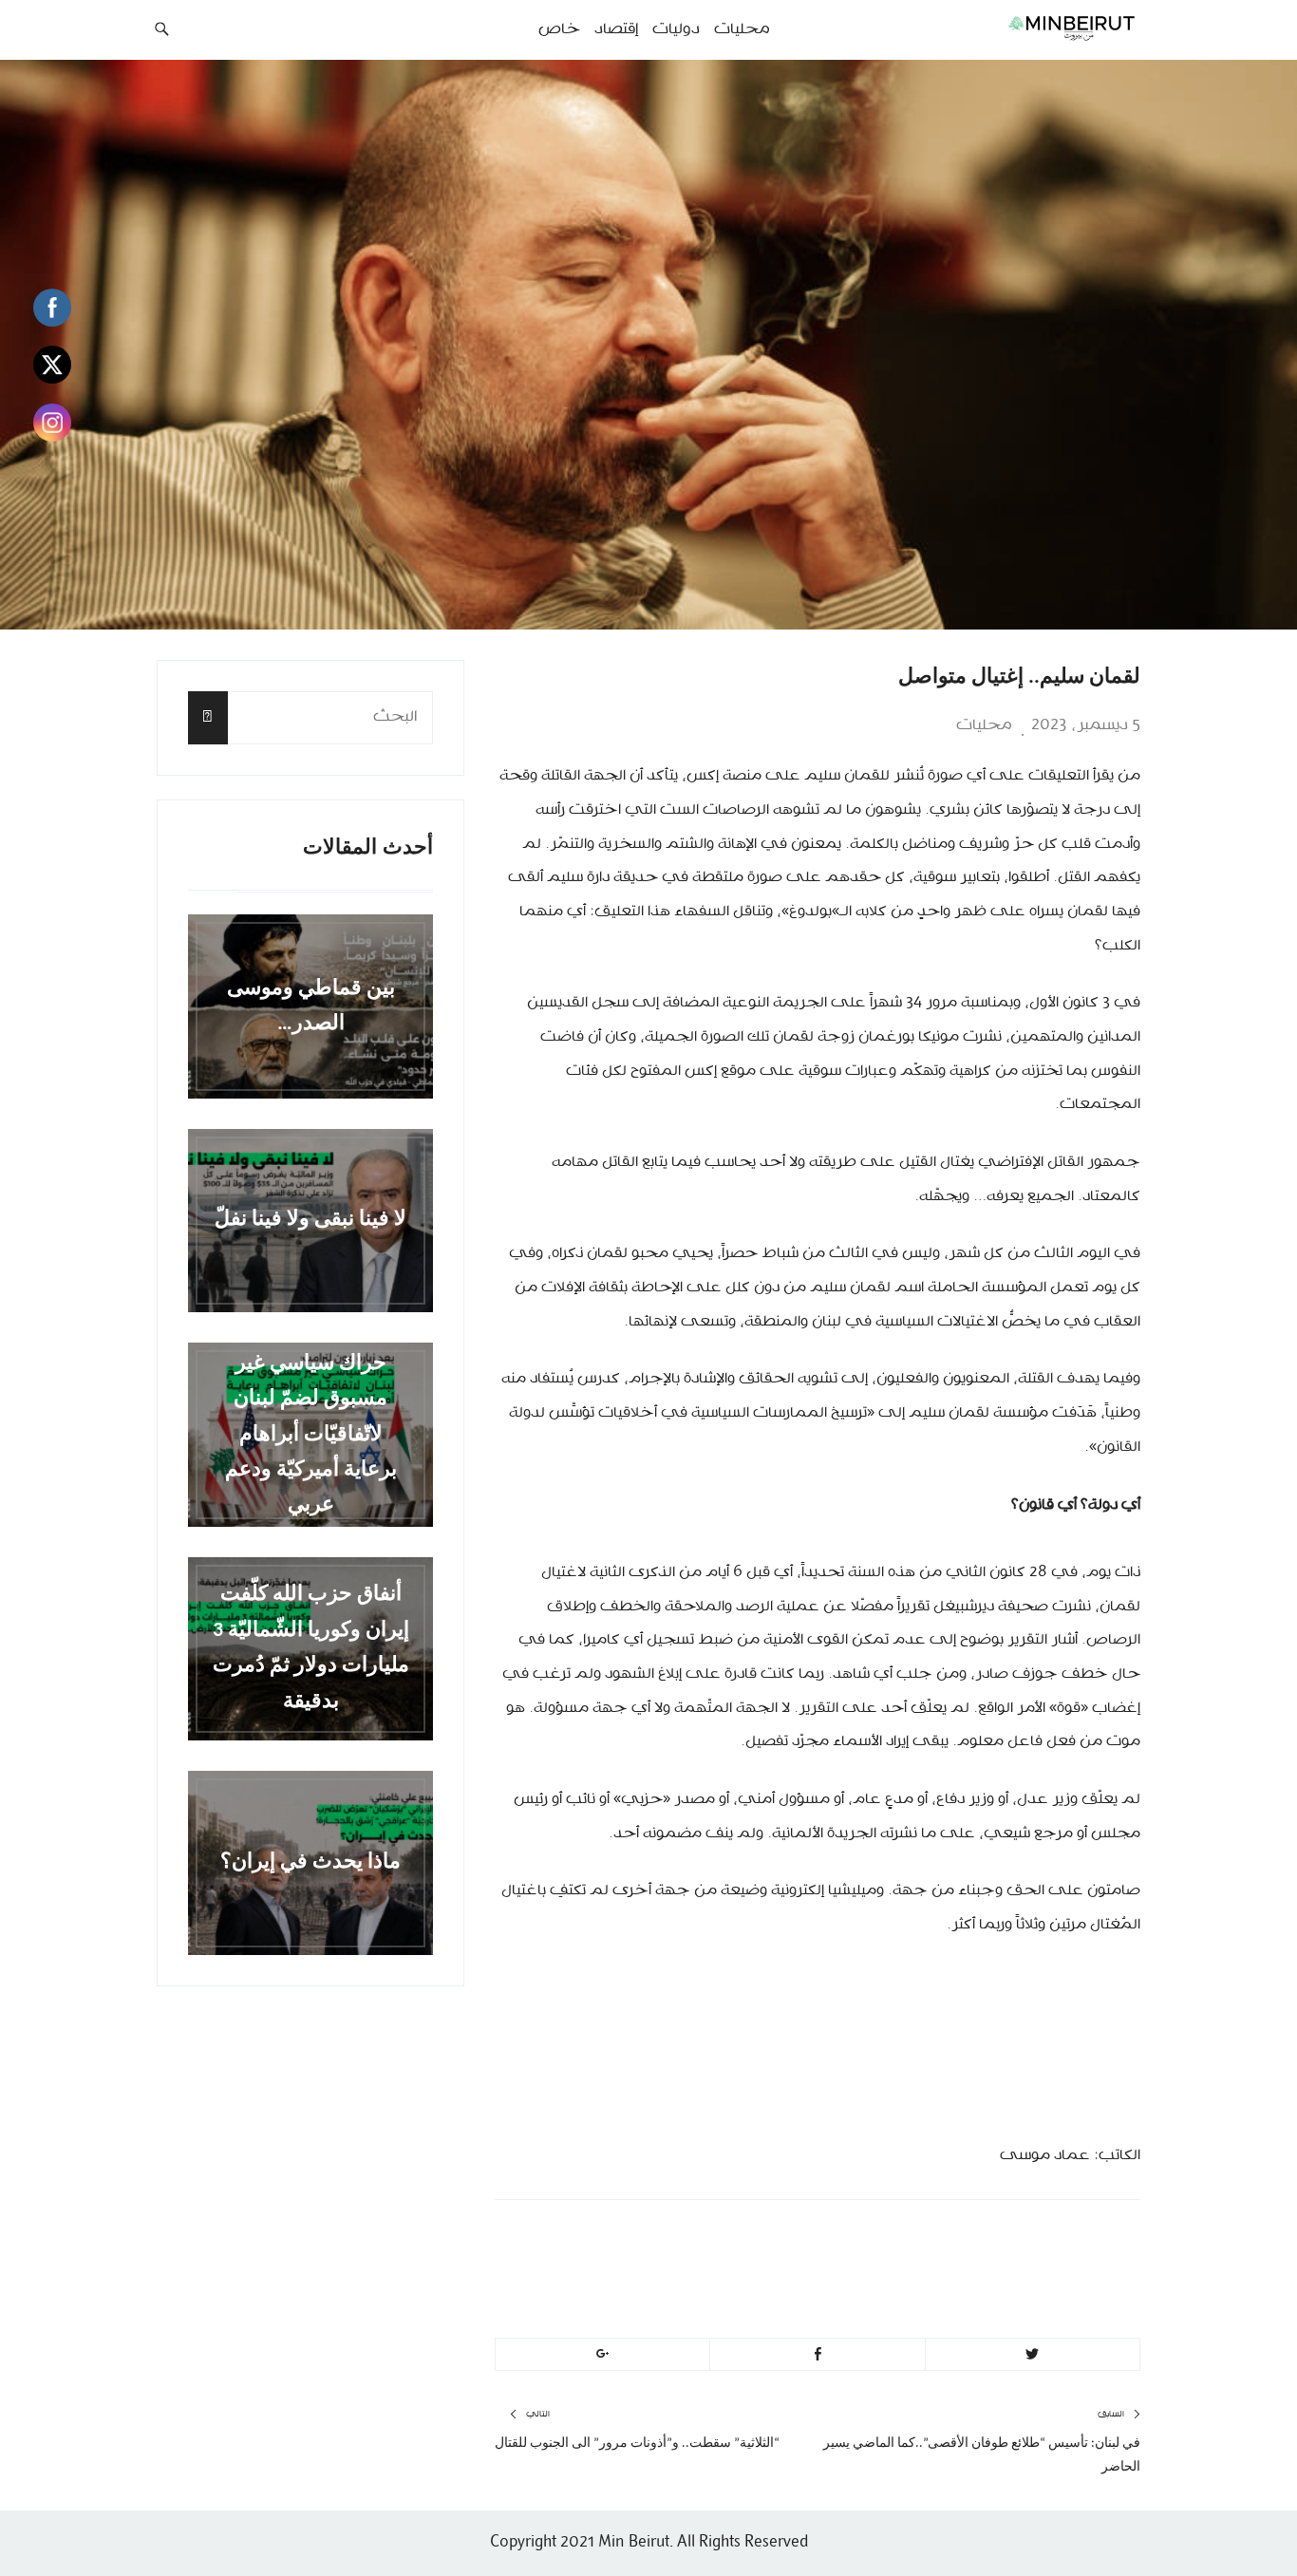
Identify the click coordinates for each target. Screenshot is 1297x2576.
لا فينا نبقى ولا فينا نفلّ (310, 1221)
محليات (984, 725)
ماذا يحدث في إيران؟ (310, 1862)
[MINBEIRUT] (1029, 28)
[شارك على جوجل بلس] (602, 2355)
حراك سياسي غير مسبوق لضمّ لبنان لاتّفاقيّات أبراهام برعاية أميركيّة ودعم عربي (311, 1434)
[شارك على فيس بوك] (817, 2355)
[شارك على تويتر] (1033, 2355)
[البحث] (208, 717)
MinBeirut (983, 2241)
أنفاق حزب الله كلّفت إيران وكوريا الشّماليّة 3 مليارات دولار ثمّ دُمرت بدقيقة (311, 1649)
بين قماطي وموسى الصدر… (311, 1006)
